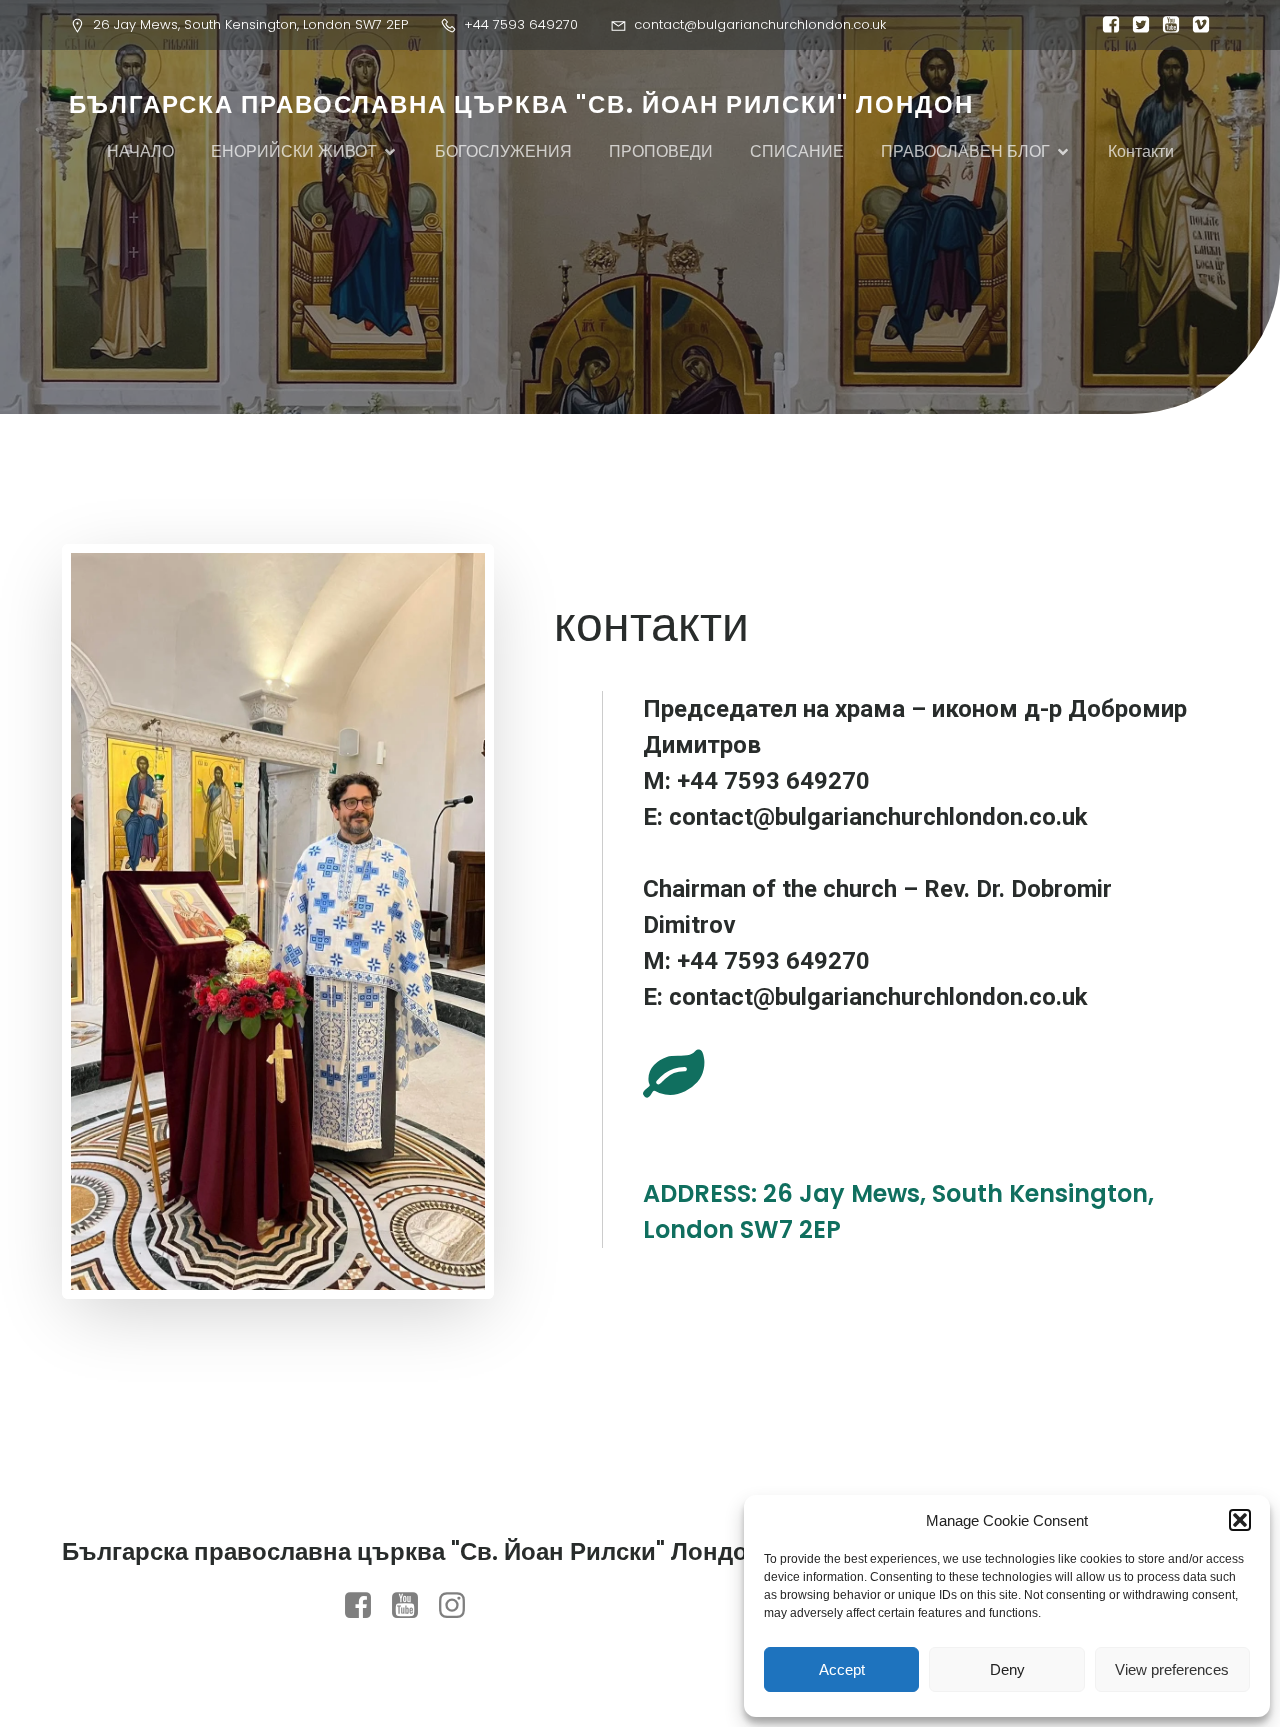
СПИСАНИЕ (797, 151)
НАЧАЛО (140, 151)
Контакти (1141, 151)
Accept (842, 1669)
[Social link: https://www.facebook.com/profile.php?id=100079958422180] (365, 1606)
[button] (1240, 1520)
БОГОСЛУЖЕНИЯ (503, 151)
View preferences (1172, 1669)
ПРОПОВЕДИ (661, 151)
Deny (1007, 1669)
